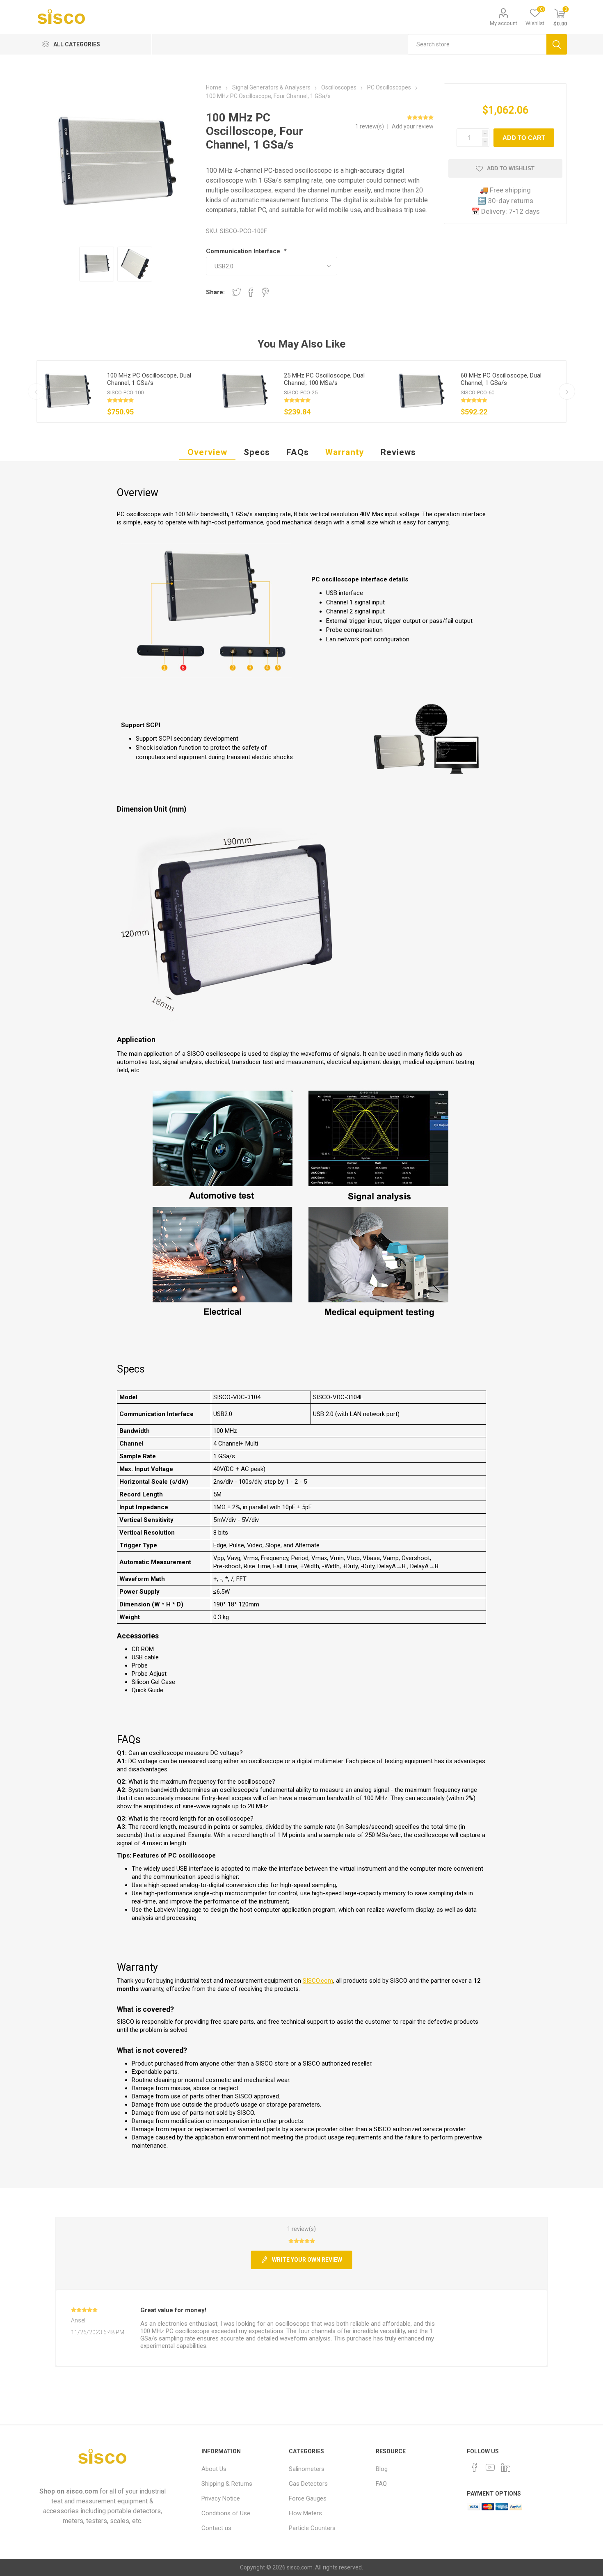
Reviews (398, 452)
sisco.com (82, 2491)
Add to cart (524, 138)
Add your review (413, 126)
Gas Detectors (308, 2484)
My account (504, 23)
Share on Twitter (237, 292)
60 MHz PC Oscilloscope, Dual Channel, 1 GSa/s (501, 379)
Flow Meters (305, 2513)
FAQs (298, 452)
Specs (257, 452)
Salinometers (307, 2469)
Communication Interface (244, 251)
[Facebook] (475, 2467)
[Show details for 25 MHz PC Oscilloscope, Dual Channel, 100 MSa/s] (244, 391)
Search (557, 44)
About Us (214, 2469)
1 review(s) (370, 126)
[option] (125, 391)
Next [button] (567, 391)
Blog (382, 2469)
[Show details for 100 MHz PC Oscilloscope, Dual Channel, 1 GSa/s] (67, 391)
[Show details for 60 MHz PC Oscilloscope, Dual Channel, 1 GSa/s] (421, 391)
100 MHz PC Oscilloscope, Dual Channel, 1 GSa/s (149, 379)
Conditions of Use (226, 2513)
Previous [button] (36, 391)
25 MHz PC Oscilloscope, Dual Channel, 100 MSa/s (324, 379)
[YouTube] (490, 2467)
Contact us (216, 2528)
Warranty (345, 452)
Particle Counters (312, 2528)
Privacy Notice (221, 2498)
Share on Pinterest (265, 292)
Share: (215, 292)
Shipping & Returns (227, 2484)
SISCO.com (318, 1981)
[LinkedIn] (506, 2467)
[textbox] (477, 44)
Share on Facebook (251, 292)
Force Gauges (308, 2498)
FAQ (381, 2484)
